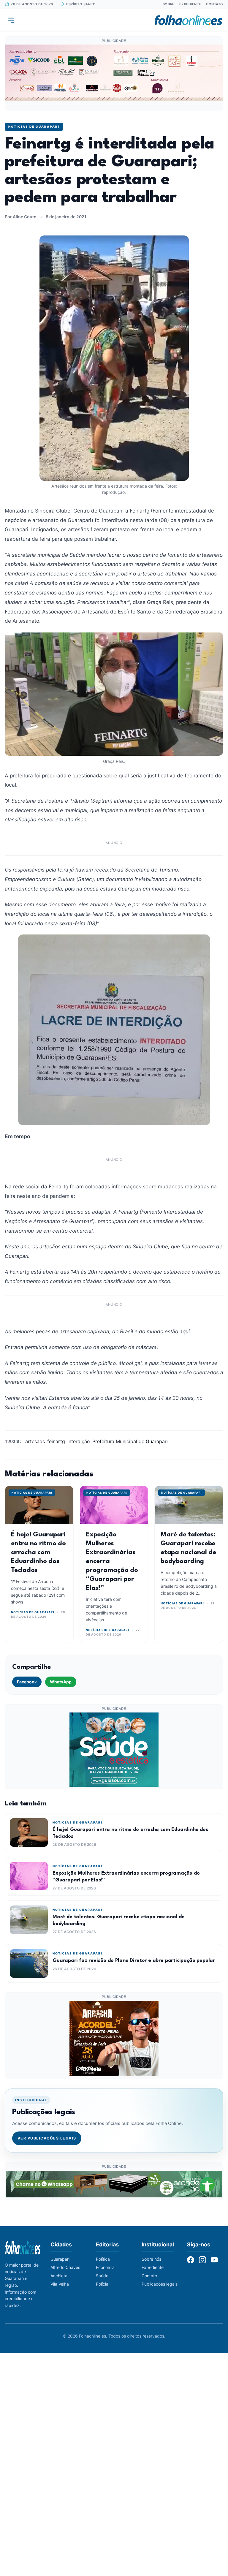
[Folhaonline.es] (188, 20)
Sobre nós (151, 2259)
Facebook (27, 1682)
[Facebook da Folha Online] (191, 2260)
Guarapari (60, 2259)
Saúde (102, 2276)
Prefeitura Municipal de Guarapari (130, 1441)
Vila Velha (60, 2284)
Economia (105, 2267)
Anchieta (59, 2276)
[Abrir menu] (11, 20)
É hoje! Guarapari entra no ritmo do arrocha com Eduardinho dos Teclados (38, 1552)
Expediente (190, 4)
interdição (79, 1441)
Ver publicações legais (47, 2138)
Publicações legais (160, 2284)
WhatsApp (61, 1682)
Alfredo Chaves (65, 2267)
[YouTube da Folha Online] (214, 2260)
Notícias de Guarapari (34, 126)
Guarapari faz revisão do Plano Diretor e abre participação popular (134, 1961)
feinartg (56, 1441)
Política (103, 2259)
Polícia (102, 2284)
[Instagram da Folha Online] (202, 2260)
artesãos (35, 1441)
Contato (215, 4)
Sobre (169, 4)
